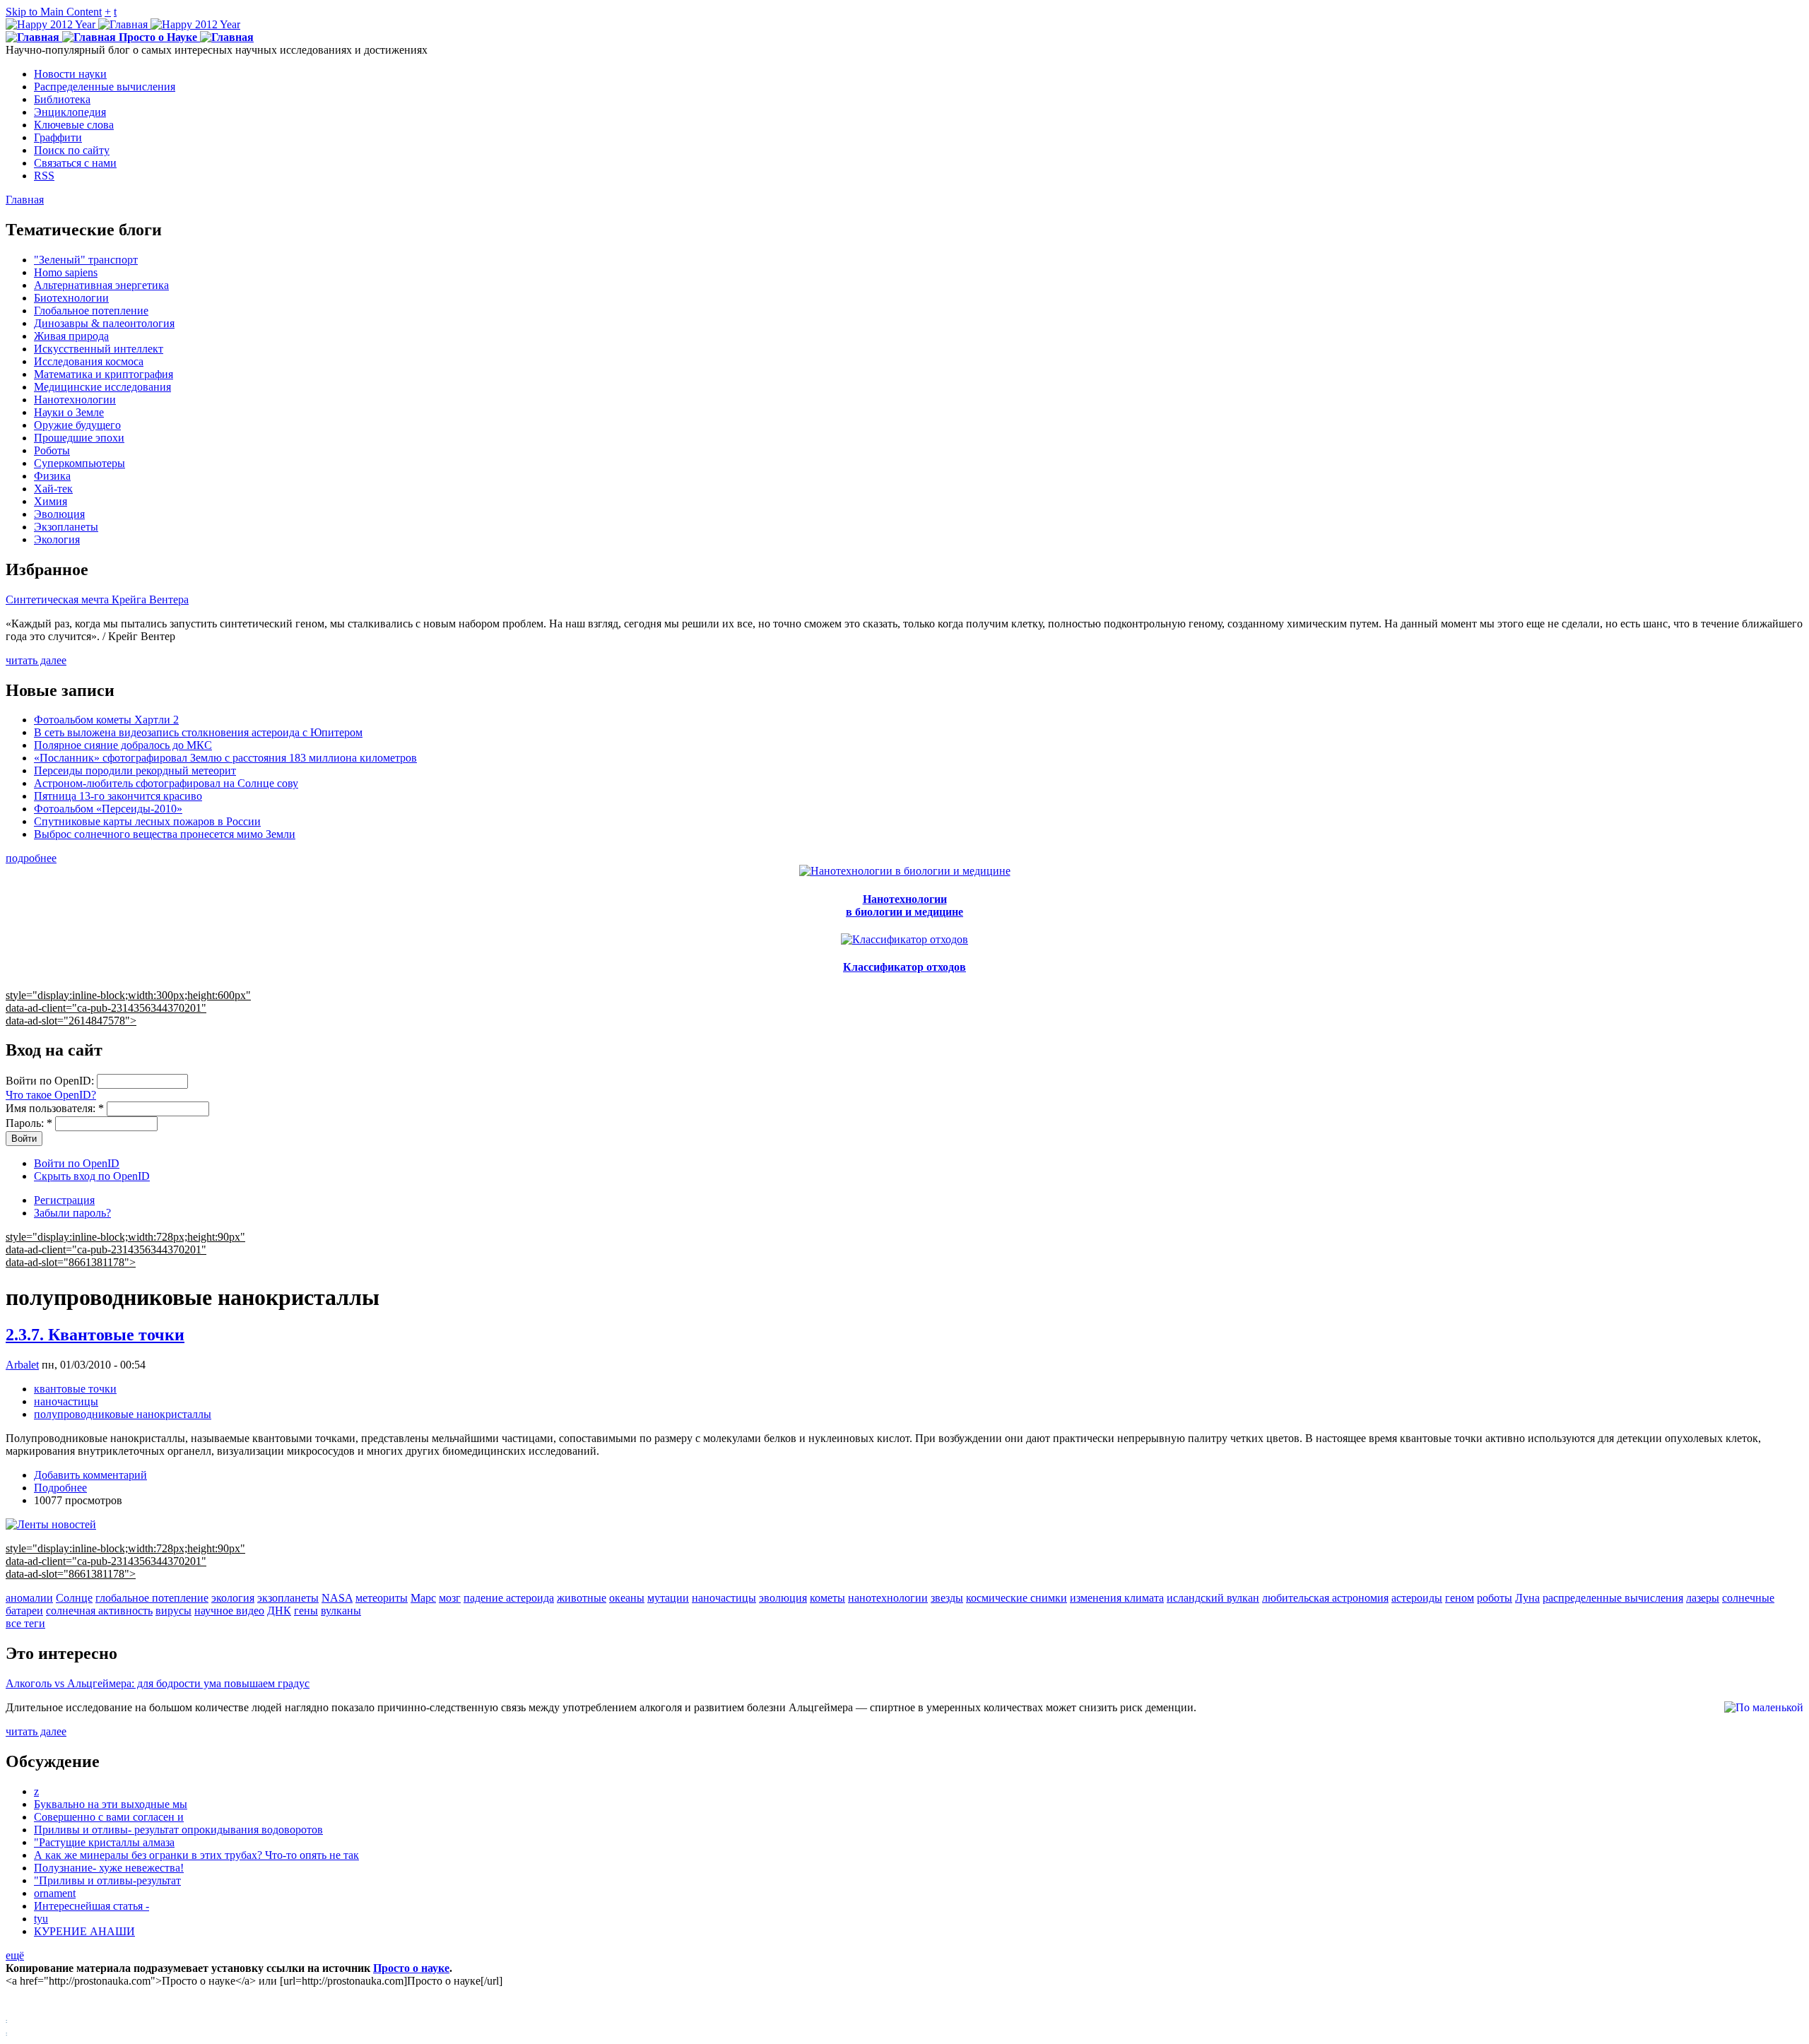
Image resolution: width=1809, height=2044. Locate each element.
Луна (1527, 1598)
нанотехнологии (888, 1598)
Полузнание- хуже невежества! (109, 1868)
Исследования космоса (89, 361)
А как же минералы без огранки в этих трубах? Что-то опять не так (196, 1855)
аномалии (29, 1598)
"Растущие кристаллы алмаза (104, 1842)
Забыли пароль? (72, 1213)
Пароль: (29, 1123)
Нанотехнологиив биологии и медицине (904, 905)
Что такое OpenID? (51, 1095)
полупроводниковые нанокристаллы (123, 1414)
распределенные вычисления (1613, 1598)
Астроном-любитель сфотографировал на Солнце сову (166, 783)
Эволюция (59, 514)
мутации (668, 1598)
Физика (52, 476)
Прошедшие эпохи (79, 438)
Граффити (58, 137)
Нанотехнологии (75, 400)
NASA (337, 1598)
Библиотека (62, 99)
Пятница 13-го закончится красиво (118, 796)
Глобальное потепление (91, 311)
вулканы (341, 1611)
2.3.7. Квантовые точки (95, 1335)
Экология (57, 539)
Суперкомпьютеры (79, 463)
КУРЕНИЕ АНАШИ (84, 1931)
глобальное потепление (152, 1598)
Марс (423, 1598)
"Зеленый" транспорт (86, 260)
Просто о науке (411, 1968)
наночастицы (66, 1401)
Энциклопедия (70, 112)
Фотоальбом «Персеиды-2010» (108, 809)
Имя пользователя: (55, 1108)
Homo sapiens (66, 272)
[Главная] (123, 24)
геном (1460, 1598)
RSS (44, 176)
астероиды (1417, 1598)
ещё (15, 1955)
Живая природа (71, 336)
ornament (55, 1893)
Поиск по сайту (72, 150)
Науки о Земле (69, 412)
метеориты (382, 1598)
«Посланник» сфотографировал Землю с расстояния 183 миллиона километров (225, 758)
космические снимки (1017, 1598)
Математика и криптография (104, 374)
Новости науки (70, 74)
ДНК (279, 1611)
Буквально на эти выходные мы (111, 1804)
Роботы (52, 450)
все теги (25, 1623)
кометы (827, 1598)
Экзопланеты (66, 527)
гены (306, 1611)
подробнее (31, 858)
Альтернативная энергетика (101, 285)
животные (582, 1598)
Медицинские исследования (102, 387)
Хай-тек (53, 489)
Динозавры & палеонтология (104, 323)
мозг (450, 1598)
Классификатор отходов (904, 967)
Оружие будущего (77, 425)
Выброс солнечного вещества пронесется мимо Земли (165, 834)
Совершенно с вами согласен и (109, 1817)
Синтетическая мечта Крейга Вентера (97, 599)
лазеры (1703, 1598)
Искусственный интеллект (99, 349)
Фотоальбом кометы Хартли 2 (106, 720)
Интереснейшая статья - (92, 1906)
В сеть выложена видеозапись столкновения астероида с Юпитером (198, 732)
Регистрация (64, 1200)
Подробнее (60, 1488)
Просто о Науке (158, 37)
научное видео (229, 1611)
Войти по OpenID (77, 1163)
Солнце (74, 1598)
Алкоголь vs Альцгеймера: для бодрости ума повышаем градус (158, 1683)
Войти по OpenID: (51, 1081)
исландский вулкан (1213, 1598)
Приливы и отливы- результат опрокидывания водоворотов (178, 1830)
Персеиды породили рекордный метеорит (135, 770)
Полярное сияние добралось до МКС (123, 745)
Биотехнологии (71, 298)
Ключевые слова (74, 125)
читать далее (36, 660)
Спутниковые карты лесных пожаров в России (147, 821)
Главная (25, 200)
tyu (41, 1919)
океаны (627, 1598)
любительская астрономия (1325, 1598)
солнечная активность (99, 1611)
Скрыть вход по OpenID (92, 1176)
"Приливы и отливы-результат (107, 1880)
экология (233, 1598)
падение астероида (509, 1598)
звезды (947, 1598)
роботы (1495, 1598)
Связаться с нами (75, 163)
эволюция (783, 1598)
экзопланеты (288, 1598)
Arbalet (22, 1365)
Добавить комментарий (90, 1475)
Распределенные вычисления (105, 87)
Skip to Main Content (54, 12)
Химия (51, 501)
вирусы (173, 1611)
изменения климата (1117, 1598)
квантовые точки (75, 1389)
